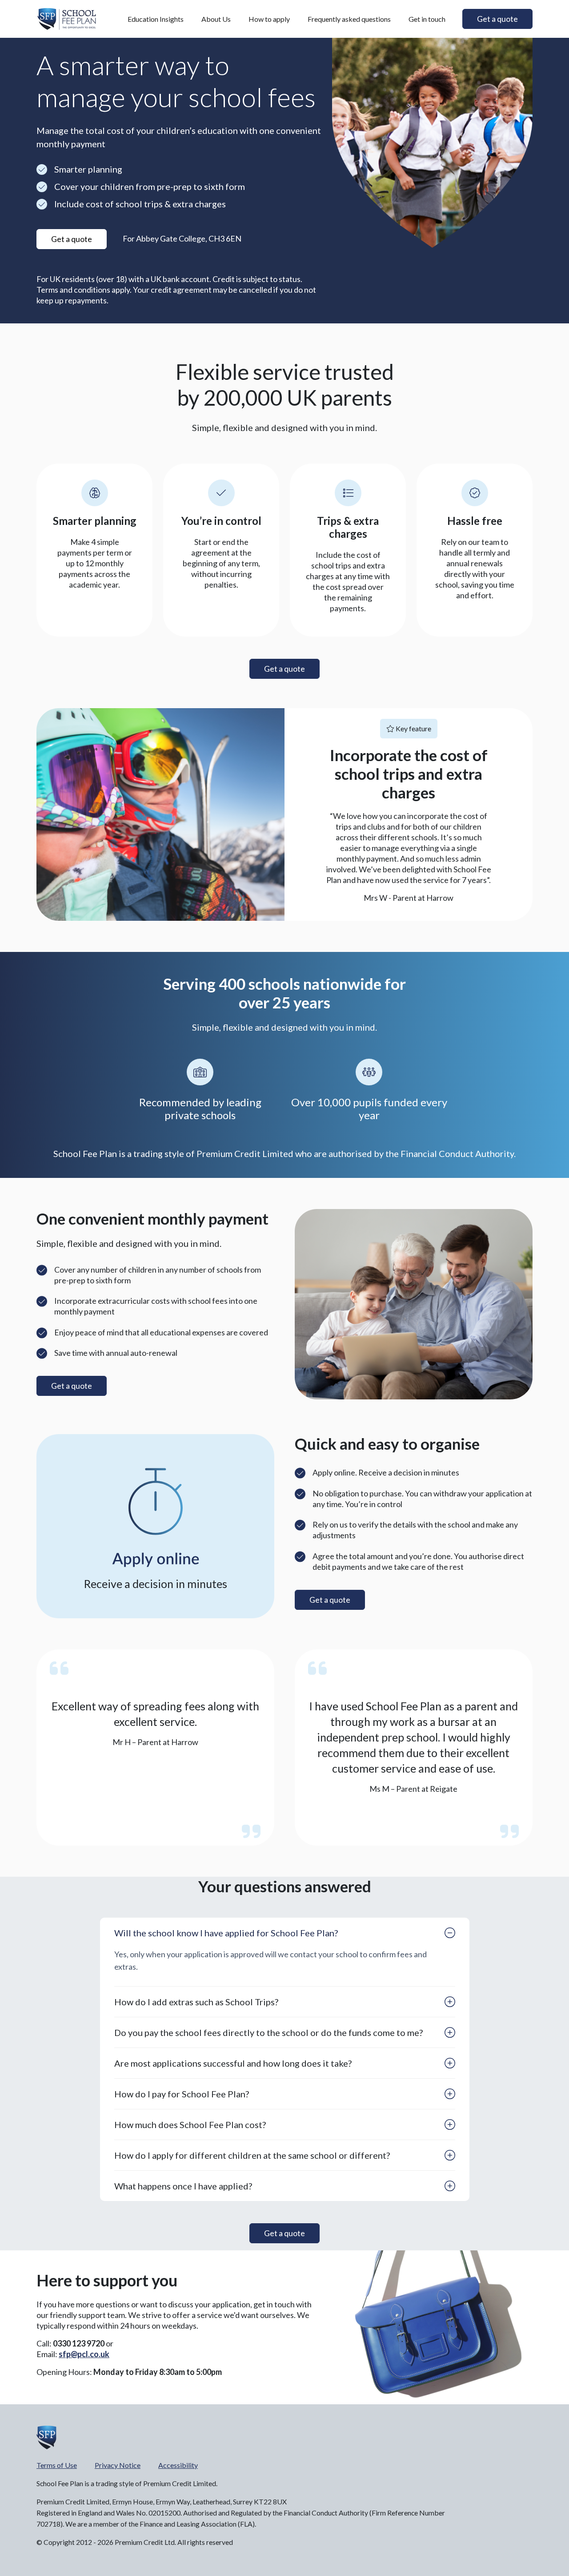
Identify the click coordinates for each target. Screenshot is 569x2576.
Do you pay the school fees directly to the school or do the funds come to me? (268, 2032)
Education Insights (156, 19)
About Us (216, 19)
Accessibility (178, 2465)
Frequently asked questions (349, 19)
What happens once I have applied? (183, 2186)
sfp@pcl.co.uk (84, 2354)
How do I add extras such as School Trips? (196, 2002)
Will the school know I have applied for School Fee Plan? (226, 1933)
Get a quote (72, 1386)
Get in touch (427, 19)
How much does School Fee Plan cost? (190, 2124)
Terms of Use (57, 2465)
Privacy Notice (118, 2465)
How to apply (269, 19)
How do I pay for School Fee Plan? (182, 2094)
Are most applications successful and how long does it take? (233, 2063)
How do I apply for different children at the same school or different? (252, 2155)
